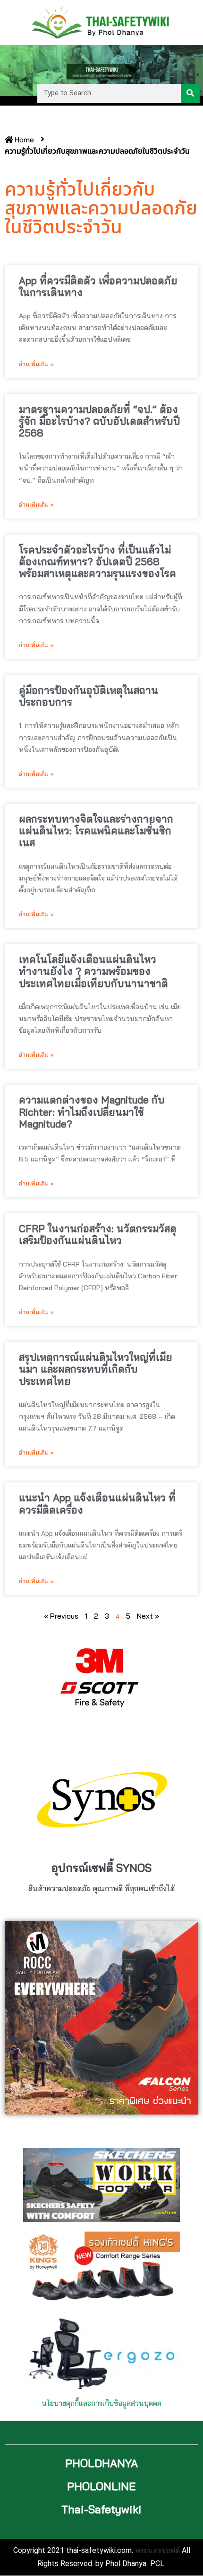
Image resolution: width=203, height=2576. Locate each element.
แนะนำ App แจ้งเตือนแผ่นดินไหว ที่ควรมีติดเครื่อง (97, 1503)
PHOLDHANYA (101, 2463)
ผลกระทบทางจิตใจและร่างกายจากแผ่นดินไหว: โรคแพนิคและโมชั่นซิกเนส (96, 831)
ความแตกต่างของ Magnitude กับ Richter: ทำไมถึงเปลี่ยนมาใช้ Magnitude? (92, 1111)
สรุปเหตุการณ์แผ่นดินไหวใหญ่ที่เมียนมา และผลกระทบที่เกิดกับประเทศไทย (96, 1369)
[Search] (190, 93)
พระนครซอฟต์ (157, 2550)
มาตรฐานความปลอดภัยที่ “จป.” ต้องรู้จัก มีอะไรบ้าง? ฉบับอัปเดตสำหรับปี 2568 (99, 421)
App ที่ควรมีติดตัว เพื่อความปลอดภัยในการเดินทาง (98, 286)
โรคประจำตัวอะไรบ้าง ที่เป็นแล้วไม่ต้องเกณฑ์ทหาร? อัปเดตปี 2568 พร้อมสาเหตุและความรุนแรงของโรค (97, 561)
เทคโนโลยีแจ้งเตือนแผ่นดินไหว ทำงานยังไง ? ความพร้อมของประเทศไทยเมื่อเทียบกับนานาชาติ (93, 971)
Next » (148, 1616)
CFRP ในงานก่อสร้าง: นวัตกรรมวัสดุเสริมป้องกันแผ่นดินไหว (98, 1234)
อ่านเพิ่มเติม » (36, 364)
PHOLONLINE (101, 2486)
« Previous (61, 1616)
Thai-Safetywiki (101, 2509)
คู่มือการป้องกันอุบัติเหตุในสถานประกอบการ (89, 696)
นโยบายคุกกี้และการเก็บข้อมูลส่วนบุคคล (101, 2403)
